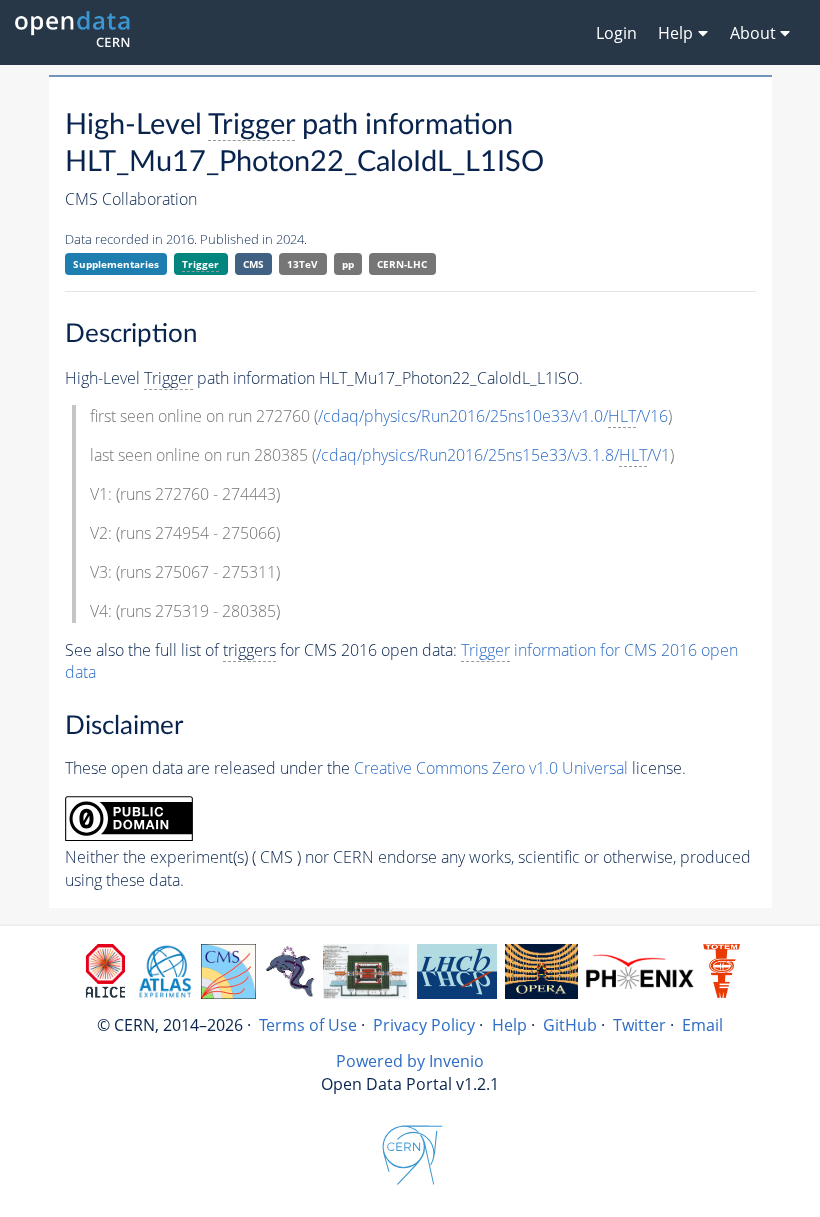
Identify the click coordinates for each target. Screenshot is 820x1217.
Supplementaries (116, 264)
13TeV (302, 264)
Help (509, 1025)
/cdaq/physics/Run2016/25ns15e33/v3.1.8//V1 (493, 455)
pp (348, 264)
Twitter (639, 1025)
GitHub (570, 1025)
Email (702, 1025)
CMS (253, 264)
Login (616, 33)
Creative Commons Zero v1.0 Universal (491, 768)
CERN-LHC (402, 264)
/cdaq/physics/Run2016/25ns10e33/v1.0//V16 (493, 416)
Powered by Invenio (410, 1061)
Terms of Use (308, 1025)
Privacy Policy (424, 1025)
